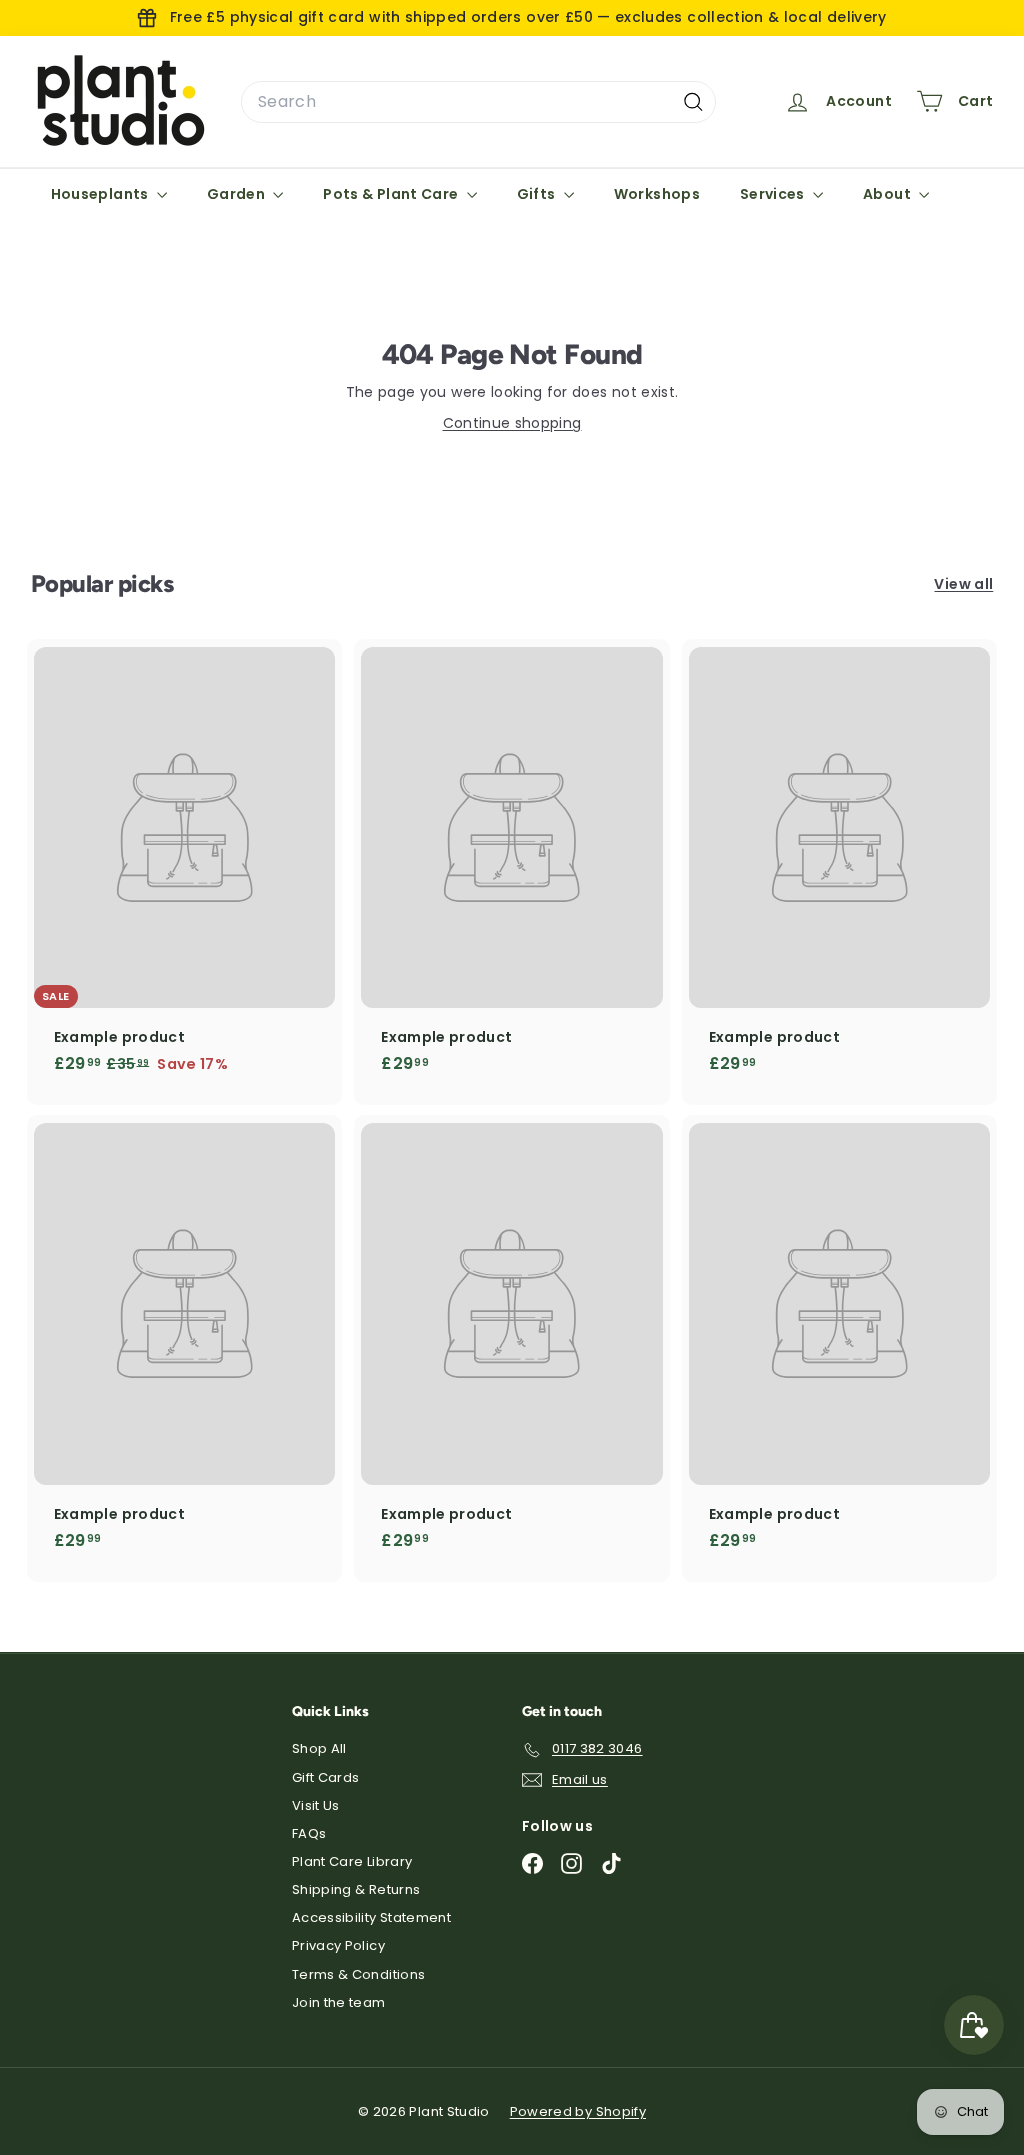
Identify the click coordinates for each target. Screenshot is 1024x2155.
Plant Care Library (352, 1861)
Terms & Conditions (358, 1974)
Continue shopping (512, 423)
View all (963, 584)
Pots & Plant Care (392, 194)
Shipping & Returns (356, 1889)
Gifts (538, 194)
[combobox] (478, 102)
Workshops (657, 194)
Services (774, 194)
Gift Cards (326, 1777)
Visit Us (316, 1805)
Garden (237, 194)
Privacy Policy (338, 1945)
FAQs (309, 1833)
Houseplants (101, 194)
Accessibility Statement (371, 1917)
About (888, 194)
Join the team (339, 2002)
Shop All (319, 1748)
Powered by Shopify (578, 2111)
